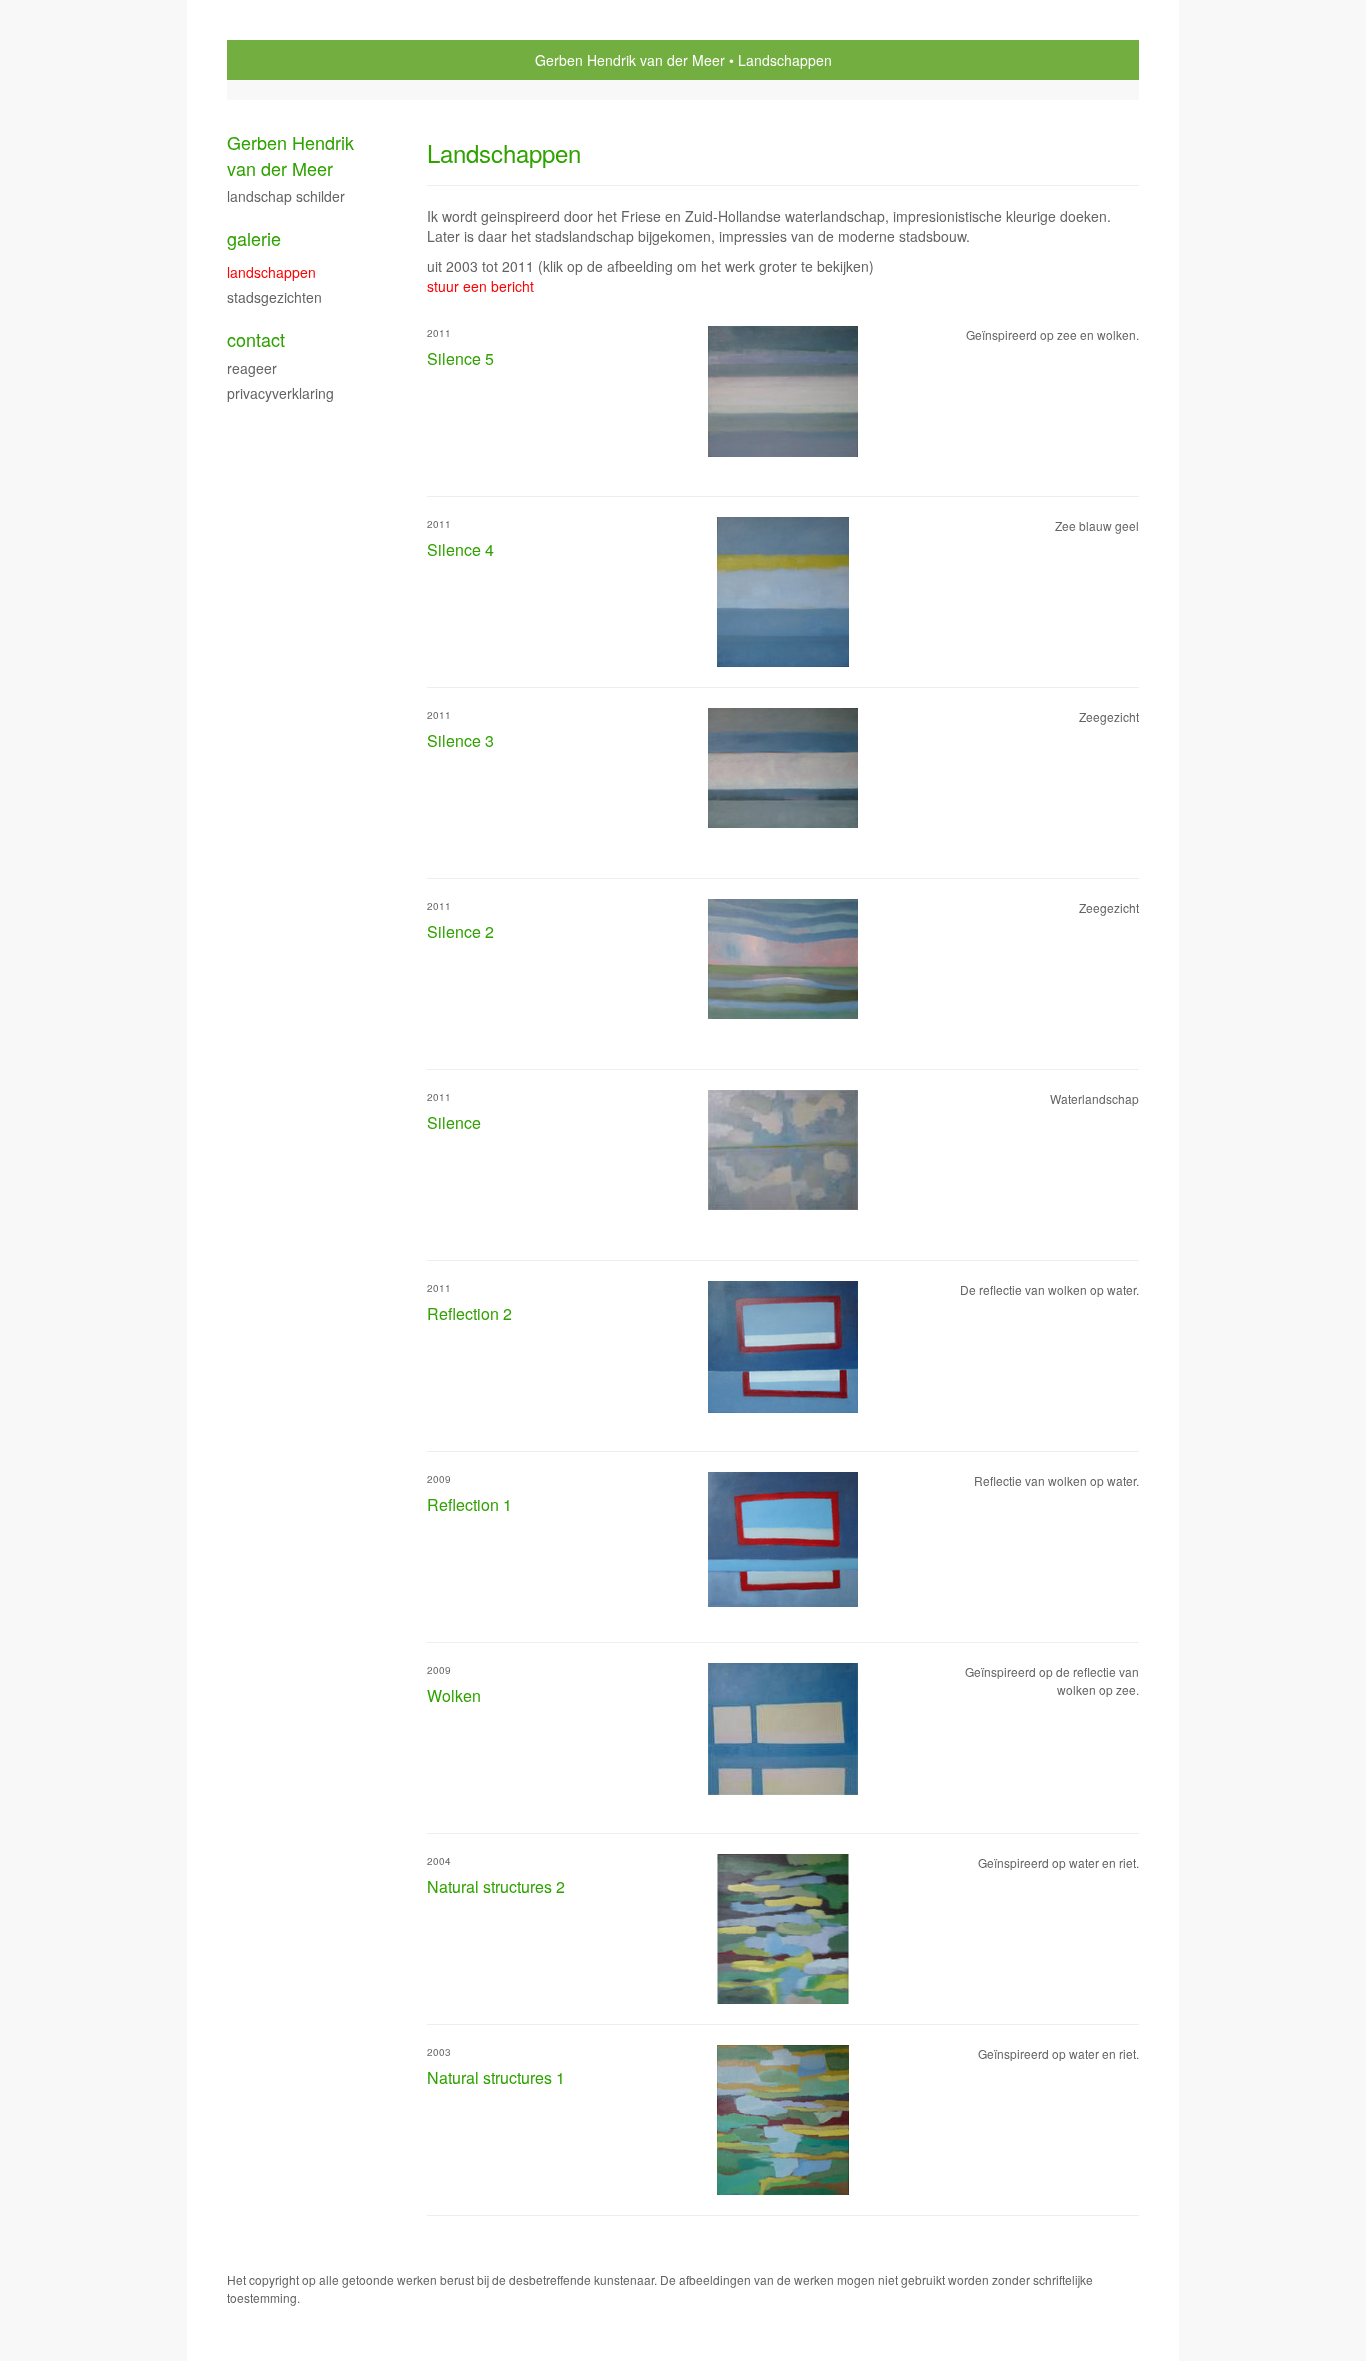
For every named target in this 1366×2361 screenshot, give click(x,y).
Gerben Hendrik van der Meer (630, 60)
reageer (252, 368)
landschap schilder (286, 196)
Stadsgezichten (274, 297)
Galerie (254, 238)
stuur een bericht (480, 286)
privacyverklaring (280, 393)
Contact (256, 339)
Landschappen (271, 272)
